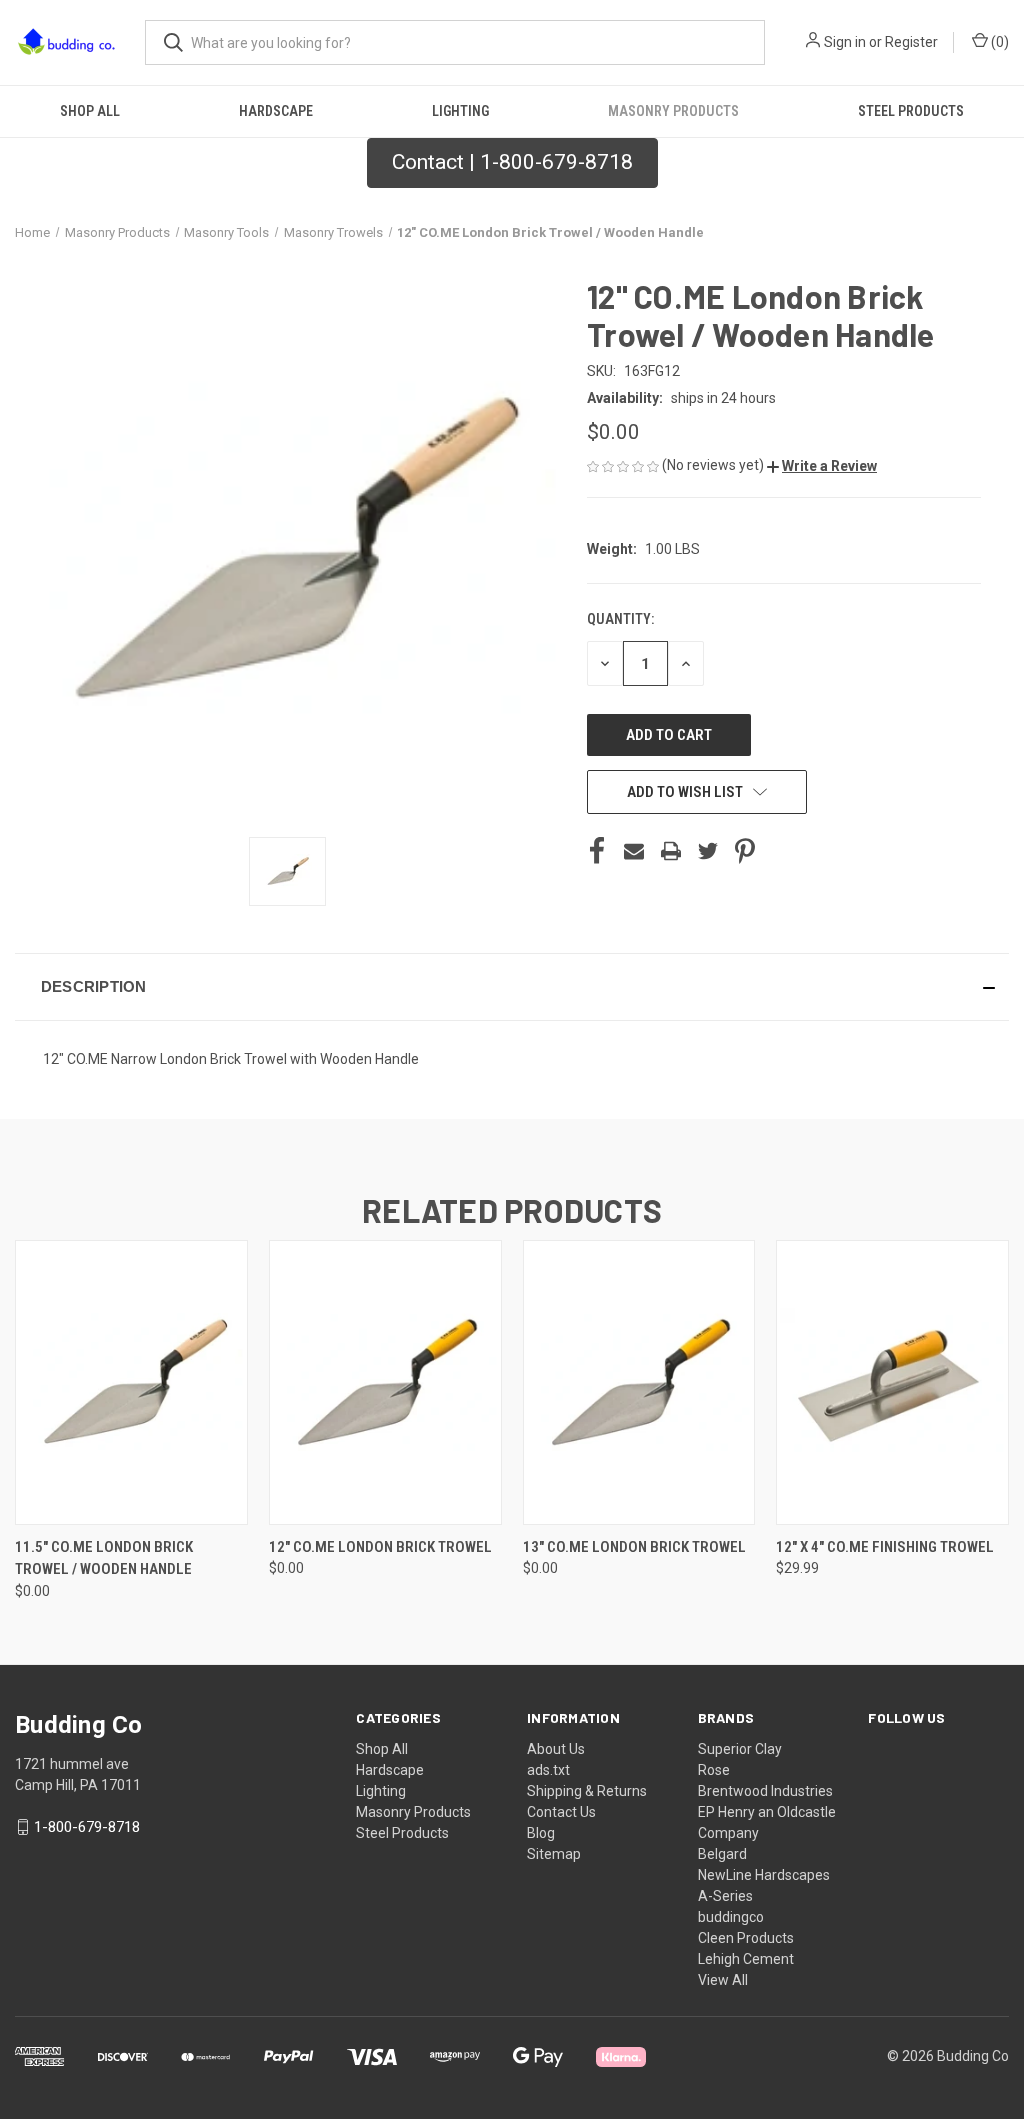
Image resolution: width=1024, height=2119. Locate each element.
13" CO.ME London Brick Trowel (634, 1547)
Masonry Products (673, 111)
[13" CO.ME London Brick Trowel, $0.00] (639, 1382)
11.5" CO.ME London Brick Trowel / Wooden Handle (104, 1558)
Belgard (722, 1854)
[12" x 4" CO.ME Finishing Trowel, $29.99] (892, 1382)
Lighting (460, 111)
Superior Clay (740, 1749)
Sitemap (554, 1854)
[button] (822, 466)
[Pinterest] (745, 851)
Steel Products (911, 111)
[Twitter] (708, 851)
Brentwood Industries (765, 1791)
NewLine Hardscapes (764, 1875)
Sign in (845, 42)
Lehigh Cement (746, 1959)
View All (723, 1980)
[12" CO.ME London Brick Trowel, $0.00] (385, 1382)
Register (911, 42)
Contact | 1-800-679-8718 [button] (512, 162)
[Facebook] (597, 851)
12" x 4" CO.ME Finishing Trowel (885, 1547)
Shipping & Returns (587, 1791)
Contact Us (561, 1812)
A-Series (725, 1896)
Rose (714, 1770)
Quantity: (620, 619)
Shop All (90, 111)
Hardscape (276, 111)
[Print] (671, 851)
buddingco (731, 1917)
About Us (556, 1749)
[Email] (634, 851)
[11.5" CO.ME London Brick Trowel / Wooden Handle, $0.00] (131, 1382)
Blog (541, 1833)
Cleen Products (746, 1938)
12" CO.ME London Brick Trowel (380, 1547)
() (998, 42)
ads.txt (548, 1770)
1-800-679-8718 (87, 1827)
